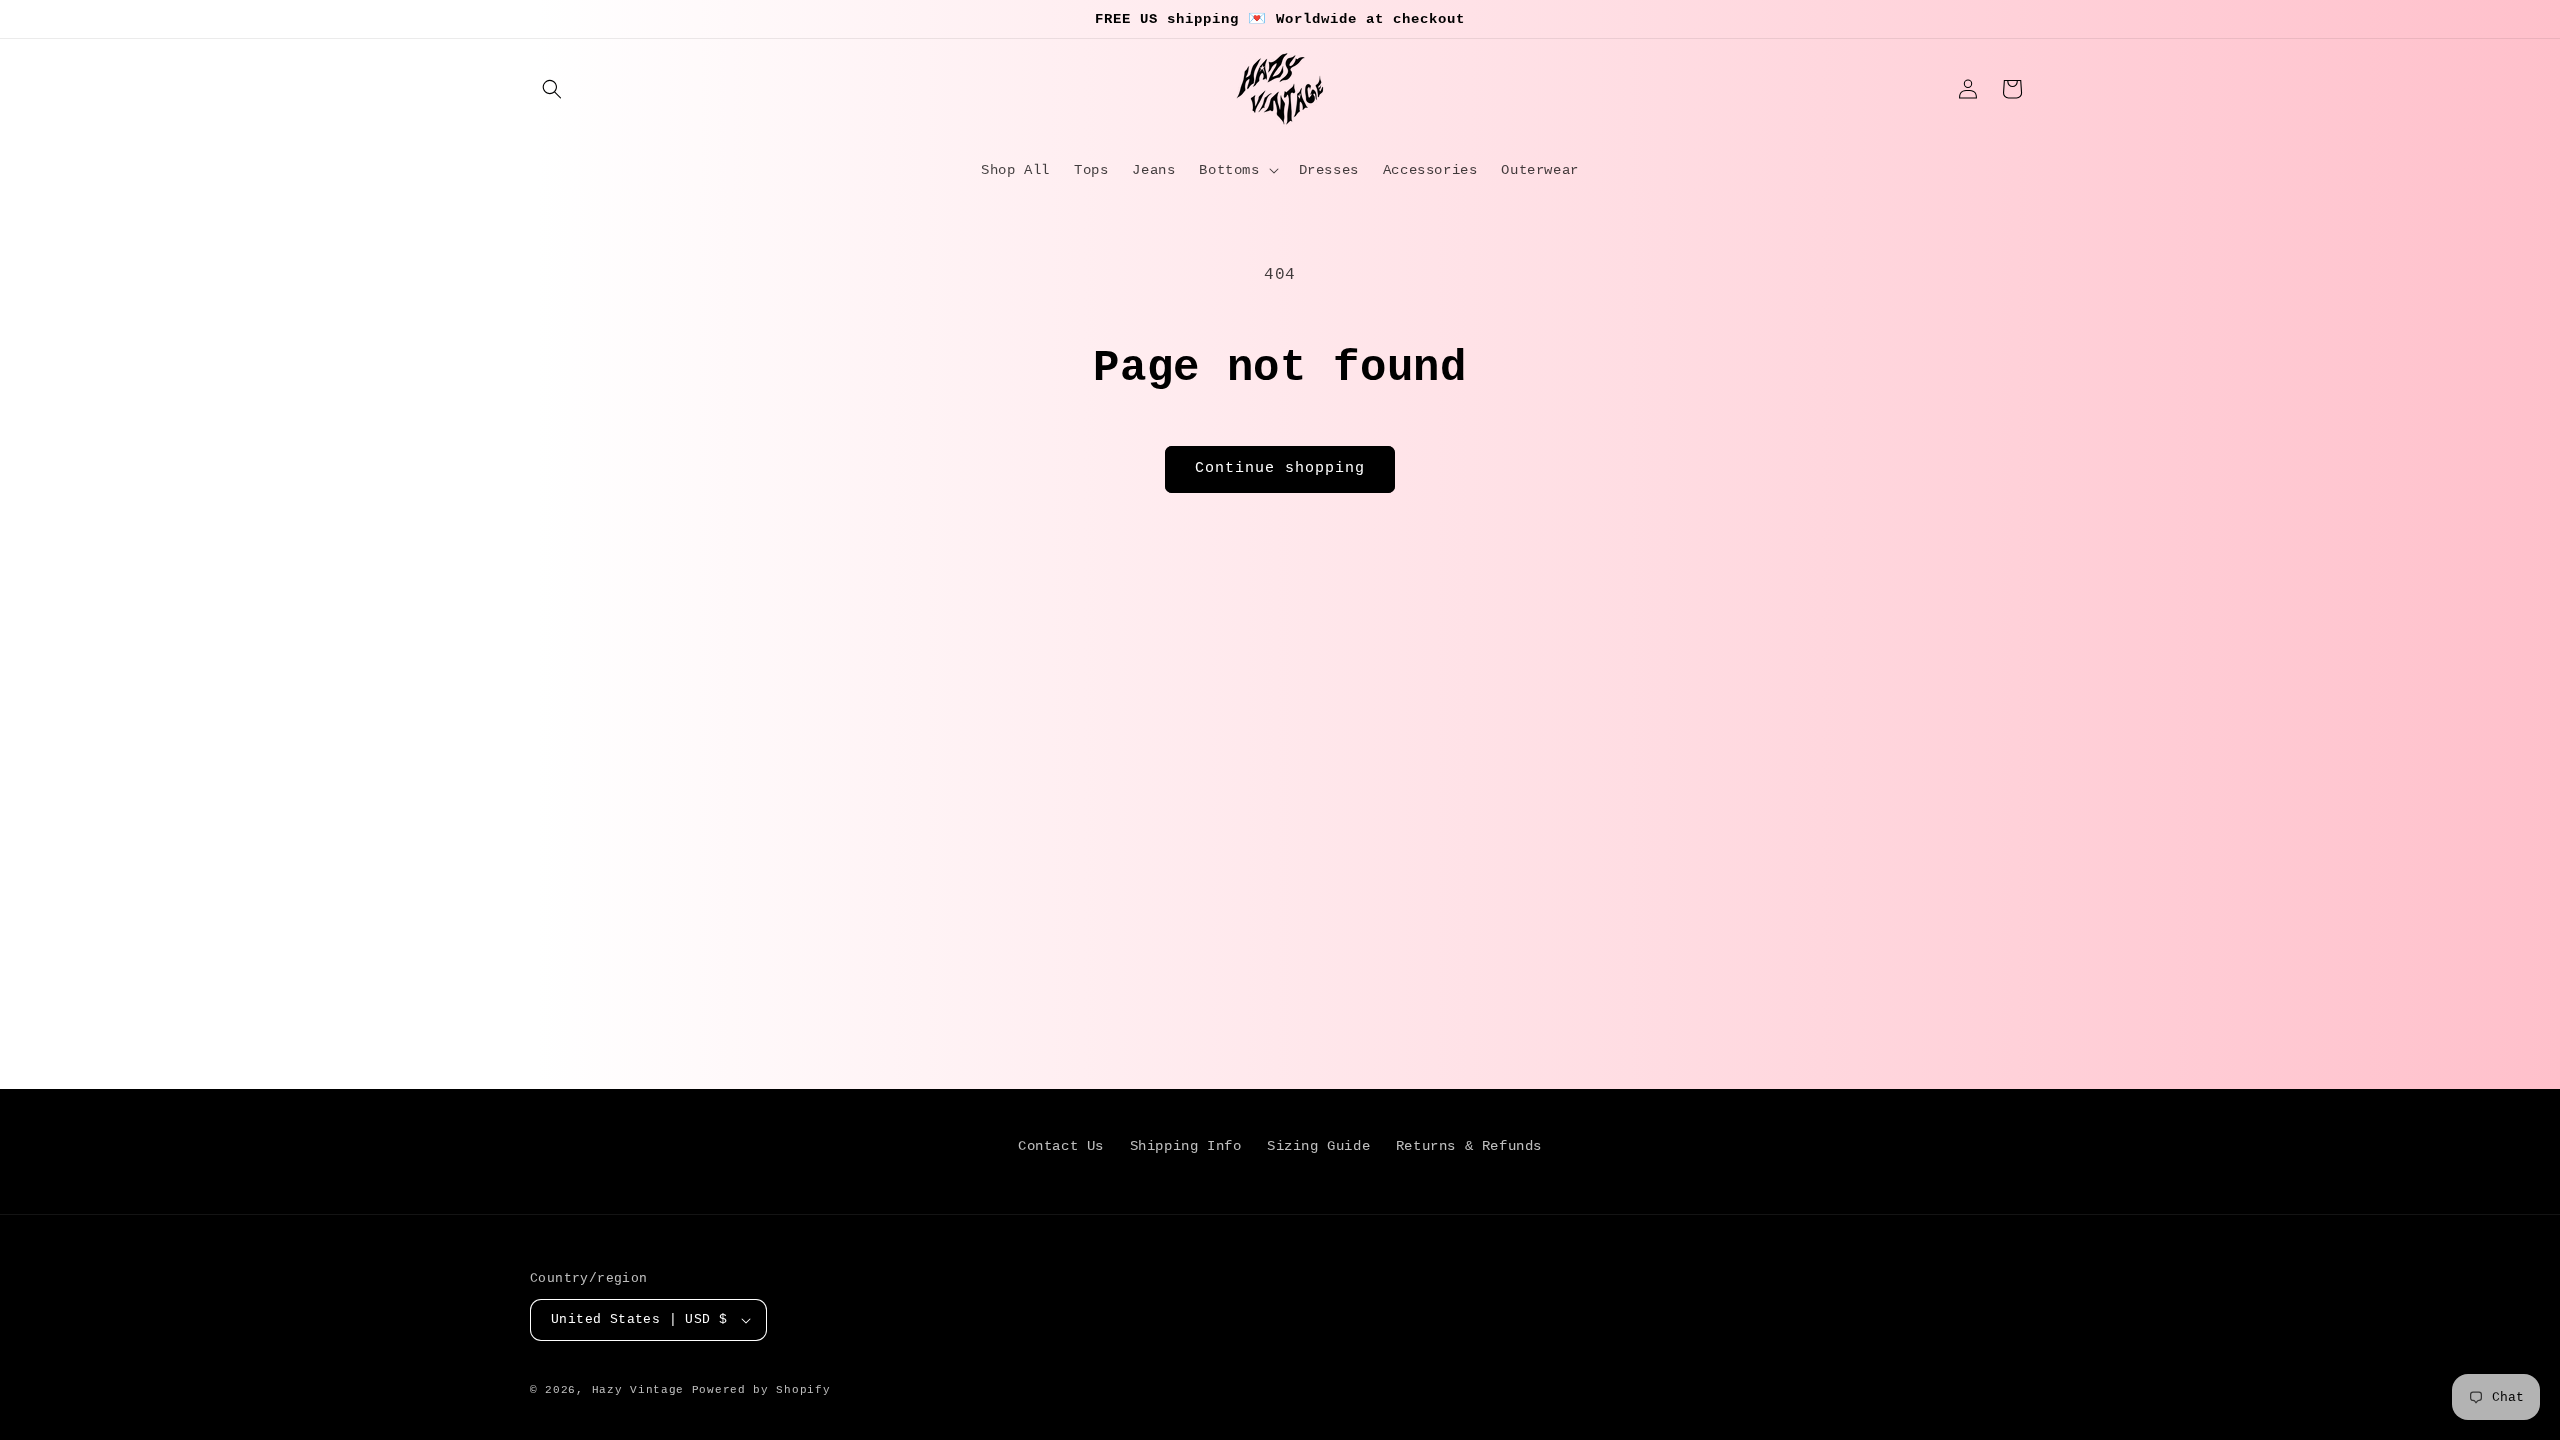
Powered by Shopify (761, 1390)
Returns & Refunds (1469, 1146)
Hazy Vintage (638, 1390)
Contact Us (1061, 1146)
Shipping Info (1186, 1146)
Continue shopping (1280, 468)
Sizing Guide (1318, 1146)
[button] (552, 89)
